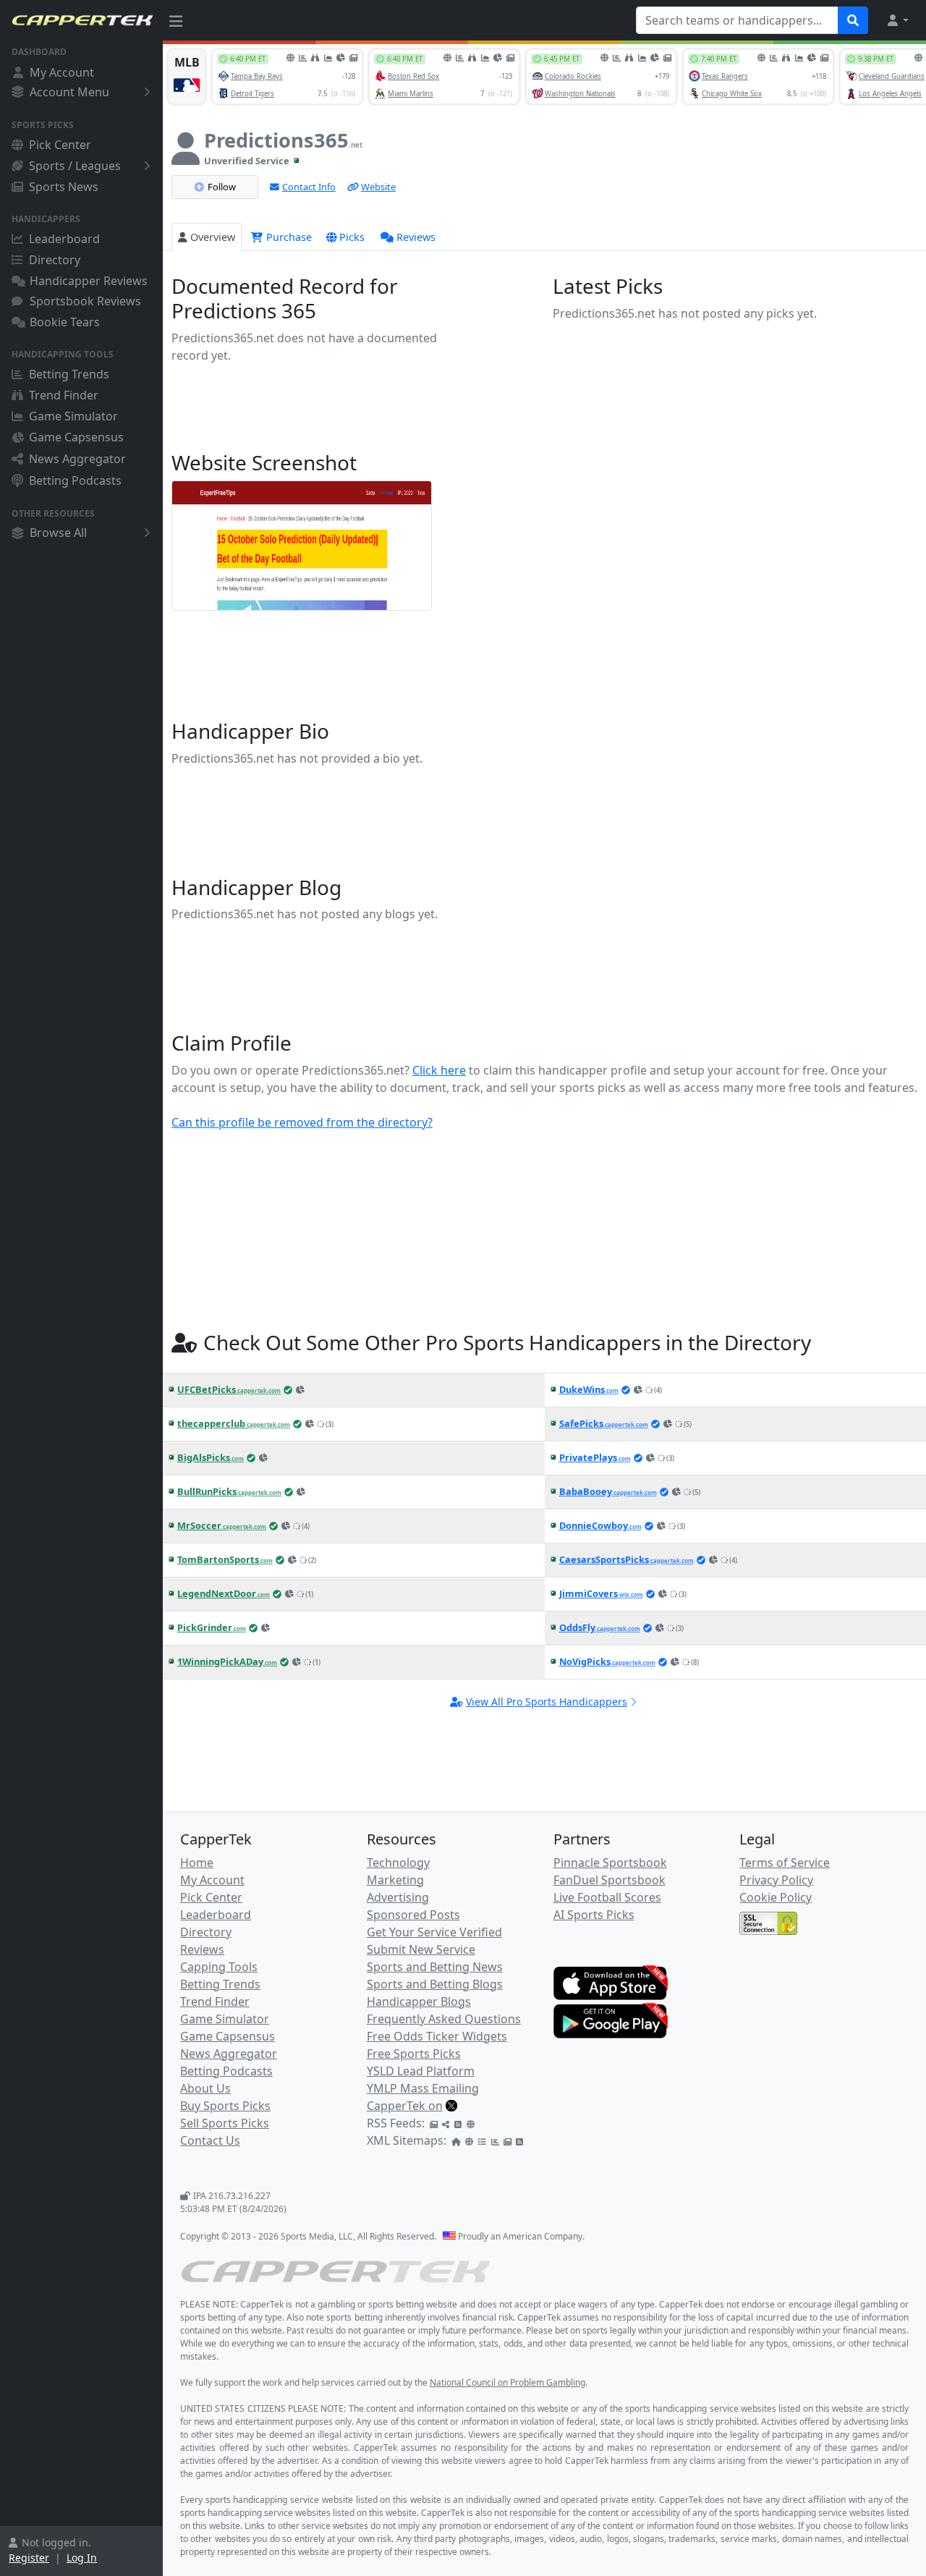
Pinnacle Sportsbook (610, 1863)
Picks (352, 237)
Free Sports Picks (414, 2054)
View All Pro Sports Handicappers (547, 1702)
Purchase (288, 237)
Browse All (58, 533)
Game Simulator (73, 416)
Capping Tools (219, 1967)
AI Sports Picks (594, 1915)
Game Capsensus (76, 437)
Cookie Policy (776, 1897)
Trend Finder (64, 395)
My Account (62, 72)
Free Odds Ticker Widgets (437, 2036)
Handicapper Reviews (89, 281)
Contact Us (210, 2140)
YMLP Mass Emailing (423, 2088)
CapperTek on (405, 2106)
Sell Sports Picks (225, 2123)
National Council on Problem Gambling (507, 2382)
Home (197, 1863)
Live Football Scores (607, 1897)
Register (29, 2558)
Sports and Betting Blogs (435, 1984)
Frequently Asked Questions (444, 2019)
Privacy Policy (776, 1880)
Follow (222, 187)
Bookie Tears (65, 322)
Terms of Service (785, 1863)
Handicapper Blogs (419, 2001)
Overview (213, 237)
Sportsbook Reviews (85, 301)
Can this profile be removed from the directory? (302, 1122)
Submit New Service (421, 1949)
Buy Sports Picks (225, 2106)
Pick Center (60, 145)
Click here (439, 1070)
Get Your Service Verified (434, 1932)
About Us (205, 2088)
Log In (82, 2558)
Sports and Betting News (435, 1967)
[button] (897, 20)
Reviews (416, 237)
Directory (55, 260)
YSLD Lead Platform (421, 2071)
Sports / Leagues (75, 166)
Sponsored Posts (413, 1915)
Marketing (395, 1880)
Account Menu (69, 92)
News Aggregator (77, 459)
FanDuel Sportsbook (609, 1880)
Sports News (64, 187)
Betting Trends (69, 374)
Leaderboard (64, 239)
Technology (398, 1863)
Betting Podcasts (75, 480)
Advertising (398, 1897)
